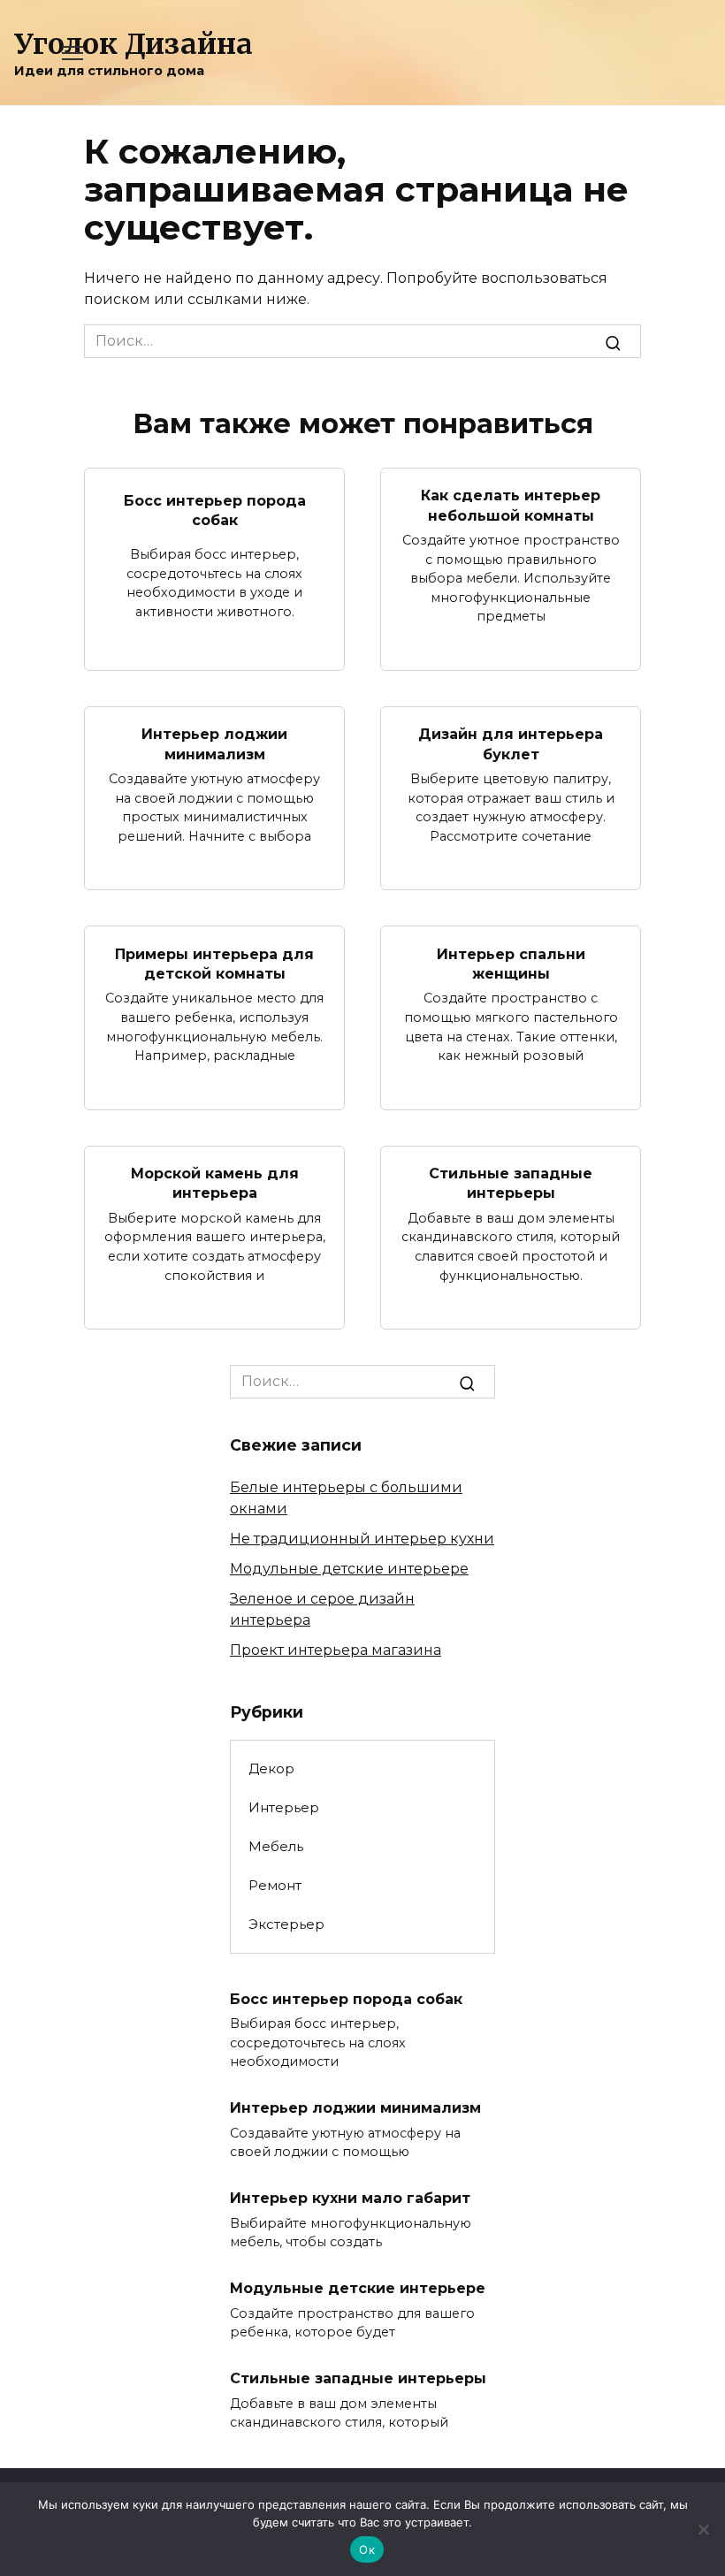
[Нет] (703, 2529)
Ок (367, 2549)
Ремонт (275, 1885)
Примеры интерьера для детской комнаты (214, 963)
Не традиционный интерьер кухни (362, 1539)
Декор (271, 1768)
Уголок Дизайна (134, 44)
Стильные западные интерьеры (511, 1183)
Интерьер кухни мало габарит (350, 2198)
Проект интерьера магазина (336, 1650)
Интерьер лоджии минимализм (214, 744)
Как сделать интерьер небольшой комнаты (511, 505)
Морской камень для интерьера (215, 1183)
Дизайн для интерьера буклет (511, 744)
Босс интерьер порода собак (215, 510)
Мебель (276, 1846)
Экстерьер (286, 1924)
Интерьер (284, 1807)
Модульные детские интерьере (349, 1569)
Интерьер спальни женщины (511, 963)
